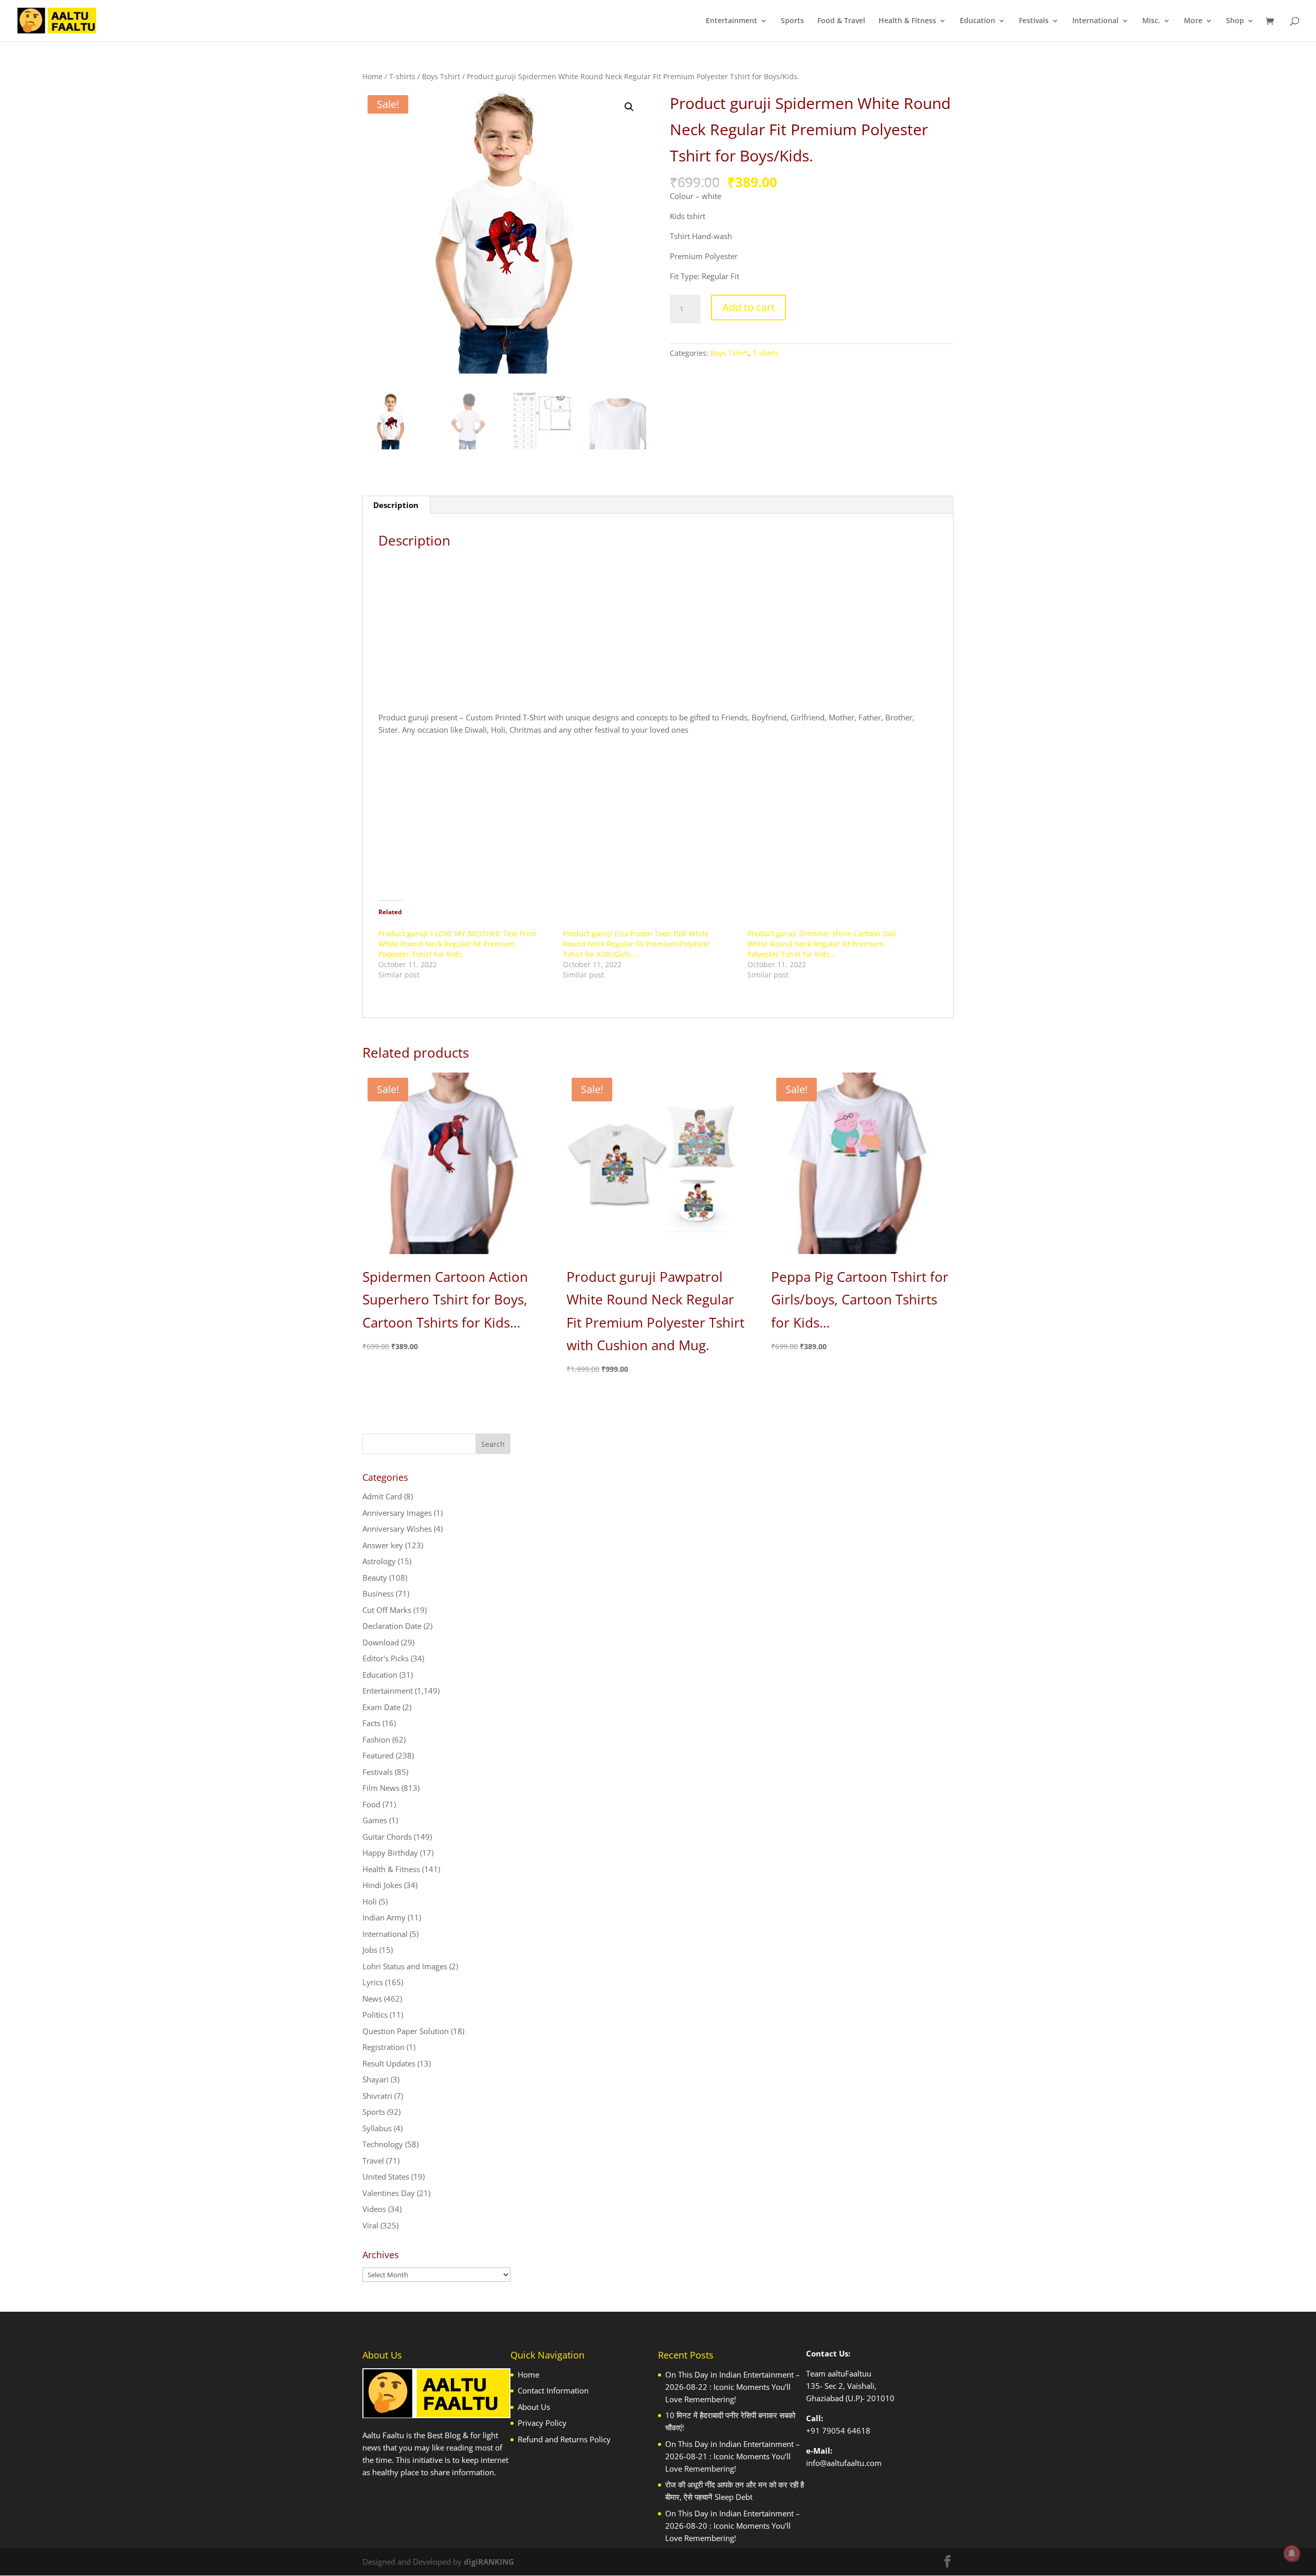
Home (372, 76)
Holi (370, 1901)
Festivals (1034, 21)
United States (386, 2176)
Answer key (383, 1545)
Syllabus (377, 2128)
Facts (371, 1723)
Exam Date (381, 1707)
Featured (378, 1755)
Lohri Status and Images (405, 1966)
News (372, 1999)
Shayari (376, 2079)
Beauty (375, 1577)
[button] (629, 107)
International (1095, 21)
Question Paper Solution (406, 2031)
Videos (374, 2209)
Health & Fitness (907, 21)
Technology (383, 2144)
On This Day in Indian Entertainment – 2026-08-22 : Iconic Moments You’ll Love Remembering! (733, 2387)
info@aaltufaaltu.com (844, 2463)
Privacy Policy (542, 2423)
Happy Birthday (390, 1853)
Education (977, 21)
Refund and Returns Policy (564, 2439)
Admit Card (382, 1496)
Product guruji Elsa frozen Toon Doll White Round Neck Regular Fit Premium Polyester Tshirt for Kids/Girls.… (637, 944)
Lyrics (373, 1982)
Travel (373, 2161)
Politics (375, 2015)
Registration (383, 2047)
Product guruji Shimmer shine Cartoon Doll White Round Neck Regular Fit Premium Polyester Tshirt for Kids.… (822, 944)
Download (381, 1642)
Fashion (376, 1739)
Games (375, 1820)
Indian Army (384, 1917)
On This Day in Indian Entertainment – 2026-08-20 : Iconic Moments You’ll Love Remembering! (733, 2526)
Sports (792, 21)
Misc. (1151, 21)
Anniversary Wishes (397, 1529)
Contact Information (553, 2390)
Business (378, 1593)
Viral (370, 2225)
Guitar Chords (387, 1837)
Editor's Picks (386, 1658)
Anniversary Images (397, 1513)
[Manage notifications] (1292, 2553)
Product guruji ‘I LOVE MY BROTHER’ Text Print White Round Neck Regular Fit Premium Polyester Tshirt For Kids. (457, 944)
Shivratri (377, 2096)
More (1193, 21)
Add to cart (748, 307)
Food (371, 1804)
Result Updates (389, 2063)
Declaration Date (392, 1626)
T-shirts (402, 76)
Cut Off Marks (387, 1610)
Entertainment (732, 21)
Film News (381, 1788)
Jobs (370, 1950)
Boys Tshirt (441, 76)
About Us (534, 2407)
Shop (1235, 21)
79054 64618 (846, 2430)
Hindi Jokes (382, 1885)
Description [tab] (396, 505)
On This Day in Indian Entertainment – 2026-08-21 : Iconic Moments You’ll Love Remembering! (733, 2456)
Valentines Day (389, 2193)
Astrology (379, 1561)
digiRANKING (489, 2562)
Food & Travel (841, 21)
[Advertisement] (658, 634)
